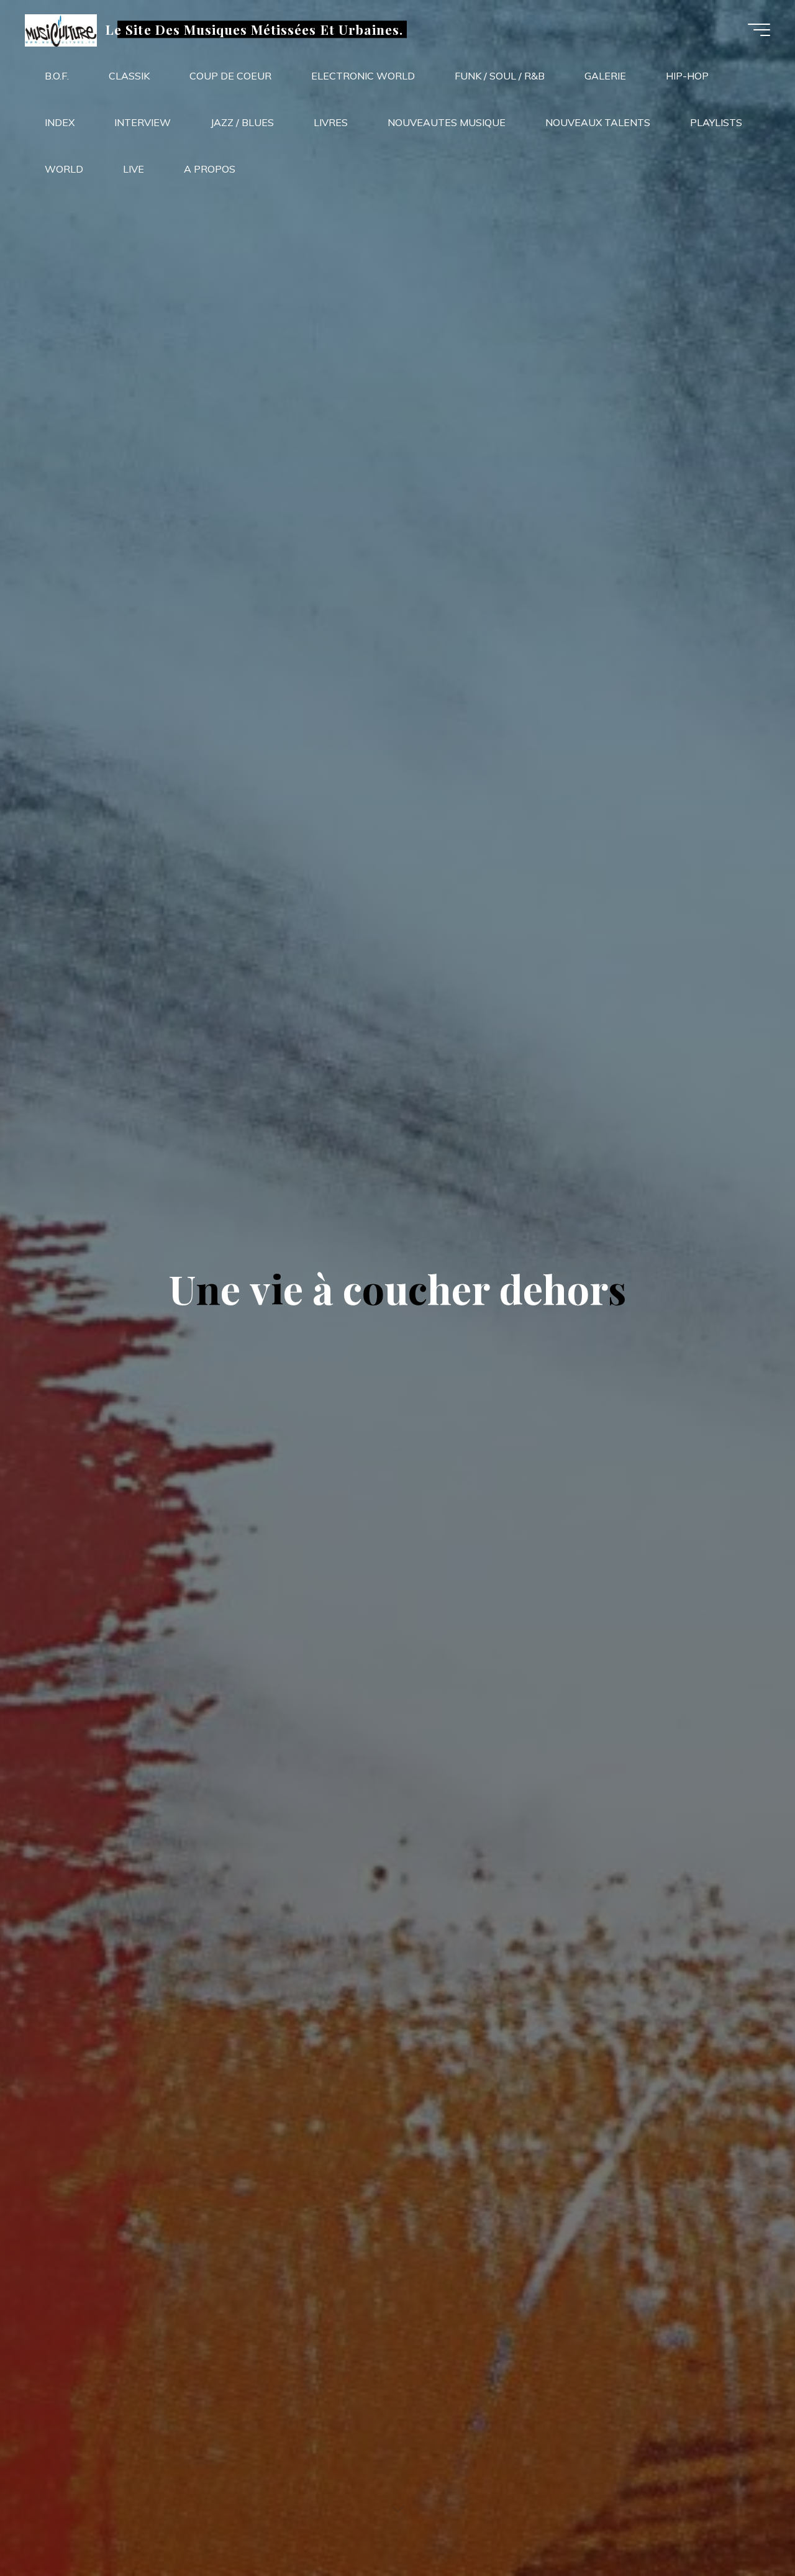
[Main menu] (759, 30)
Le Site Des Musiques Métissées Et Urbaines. (254, 29)
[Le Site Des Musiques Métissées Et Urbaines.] (61, 29)
